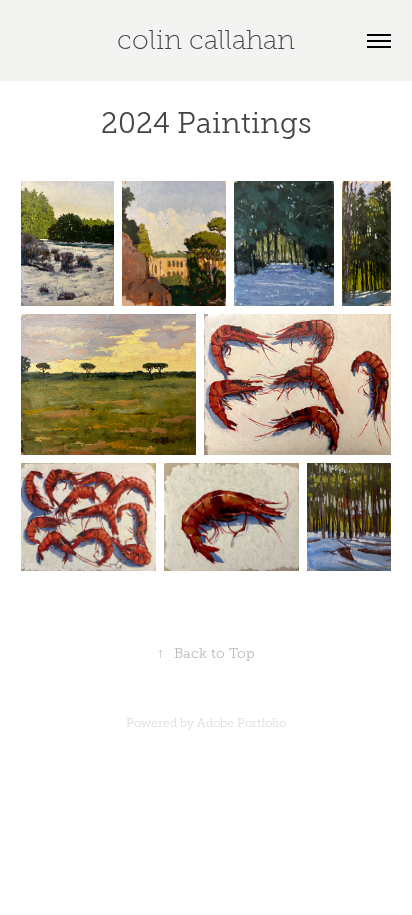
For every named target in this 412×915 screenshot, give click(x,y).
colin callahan (206, 40)
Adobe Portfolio (241, 723)
